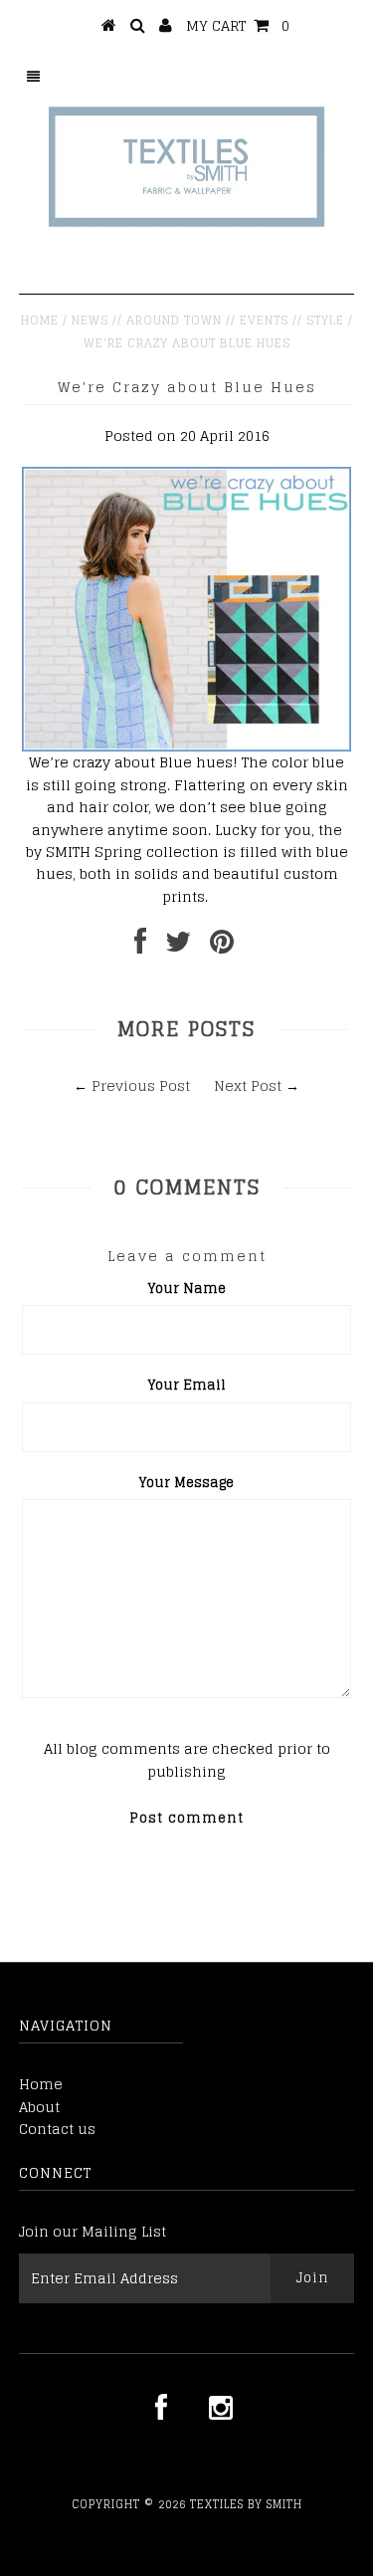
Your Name (187, 1289)
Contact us (57, 2129)
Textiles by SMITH (246, 2504)
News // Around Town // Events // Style (208, 320)
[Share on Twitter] (178, 946)
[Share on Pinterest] (222, 946)
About (39, 2107)
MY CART (238, 25)
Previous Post (141, 1085)
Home (40, 320)
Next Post (248, 1085)
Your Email (187, 1386)
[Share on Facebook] (140, 946)
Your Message (186, 1483)
